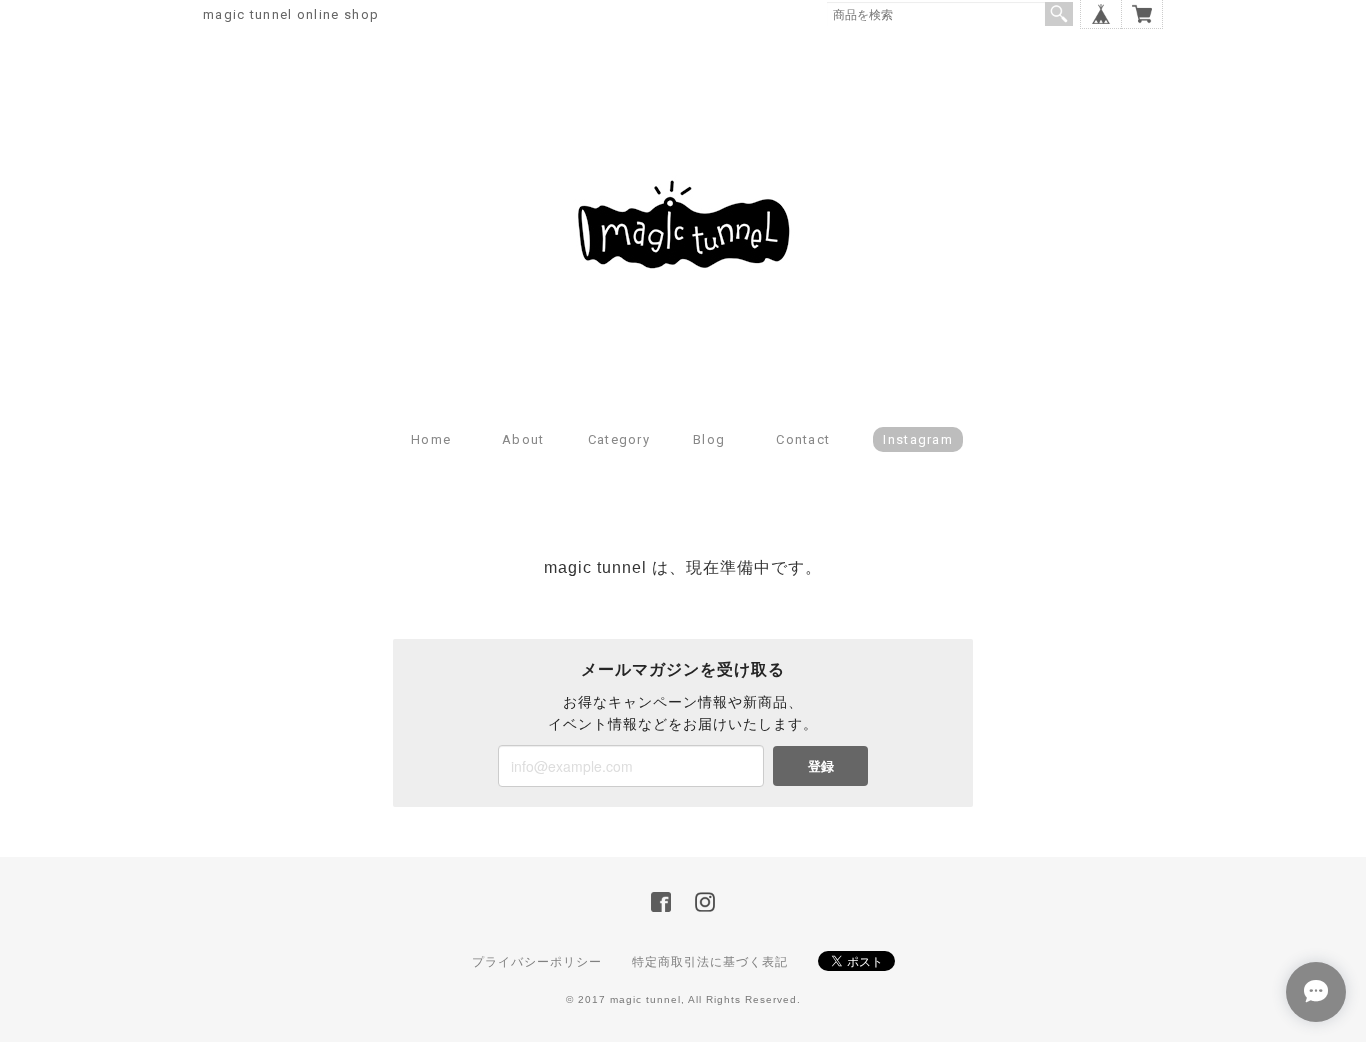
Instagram (918, 439)
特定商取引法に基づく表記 (710, 962)
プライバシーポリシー (537, 962)
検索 (1059, 14)
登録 (821, 765)
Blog (709, 439)
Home (431, 439)
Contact (803, 439)
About (523, 439)
